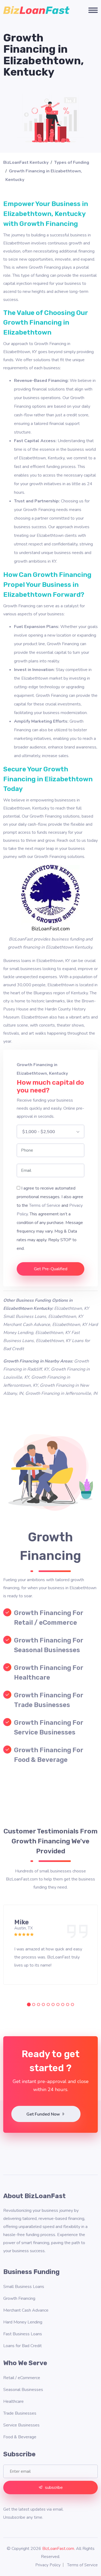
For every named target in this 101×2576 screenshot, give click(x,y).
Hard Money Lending (23, 2322)
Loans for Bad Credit (22, 2346)
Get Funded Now (44, 2114)
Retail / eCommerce (22, 2378)
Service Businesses (21, 2425)
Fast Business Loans (23, 2334)
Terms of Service (45, 1205)
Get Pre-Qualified (51, 1269)
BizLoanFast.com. (59, 2549)
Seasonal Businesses (23, 2390)
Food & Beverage (20, 2437)
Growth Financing (19, 2298)
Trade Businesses (20, 2413)
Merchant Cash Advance (26, 2310)
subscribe (54, 2488)
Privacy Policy (48, 2565)
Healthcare (13, 2401)
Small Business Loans (24, 2287)
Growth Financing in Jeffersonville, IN (61, 1393)
